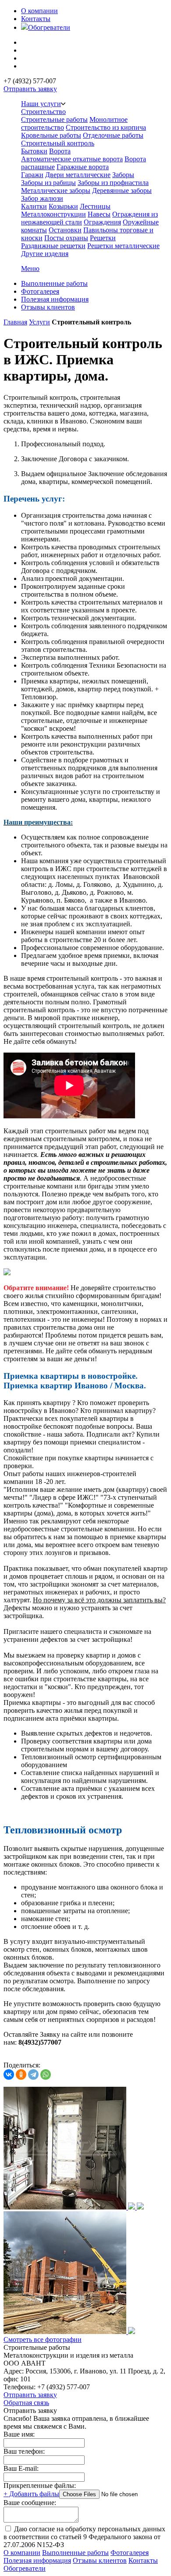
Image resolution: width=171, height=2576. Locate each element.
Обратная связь (26, 2403)
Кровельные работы (51, 135)
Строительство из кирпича (106, 127)
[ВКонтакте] (9, 2074)
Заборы (123, 175)
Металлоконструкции (53, 214)
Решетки (103, 238)
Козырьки (63, 206)
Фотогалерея (40, 291)
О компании (39, 11)
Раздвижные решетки (53, 246)
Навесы (99, 214)
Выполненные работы (54, 283)
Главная (15, 322)
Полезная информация (55, 299)
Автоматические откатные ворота (72, 159)
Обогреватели (49, 27)
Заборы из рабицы (48, 183)
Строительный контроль (58, 143)
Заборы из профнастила (113, 183)
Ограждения (102, 222)
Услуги (39, 322)
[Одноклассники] (21, 2074)
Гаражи (32, 175)
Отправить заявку (30, 89)
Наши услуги (41, 104)
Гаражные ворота (83, 167)
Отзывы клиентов (48, 307)
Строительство (43, 112)
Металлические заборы (56, 190)
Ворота (60, 151)
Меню (30, 269)
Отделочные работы (113, 135)
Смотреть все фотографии (43, 2339)
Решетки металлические (123, 246)
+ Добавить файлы (31, 2494)
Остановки (65, 230)
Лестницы (95, 206)
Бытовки (34, 151)
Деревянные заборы (122, 190)
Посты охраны (66, 238)
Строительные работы (54, 119)
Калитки (34, 206)
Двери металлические (78, 175)
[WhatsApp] (46, 2074)
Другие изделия (45, 254)
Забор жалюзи (42, 198)
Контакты (36, 19)
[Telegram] (33, 2074)
